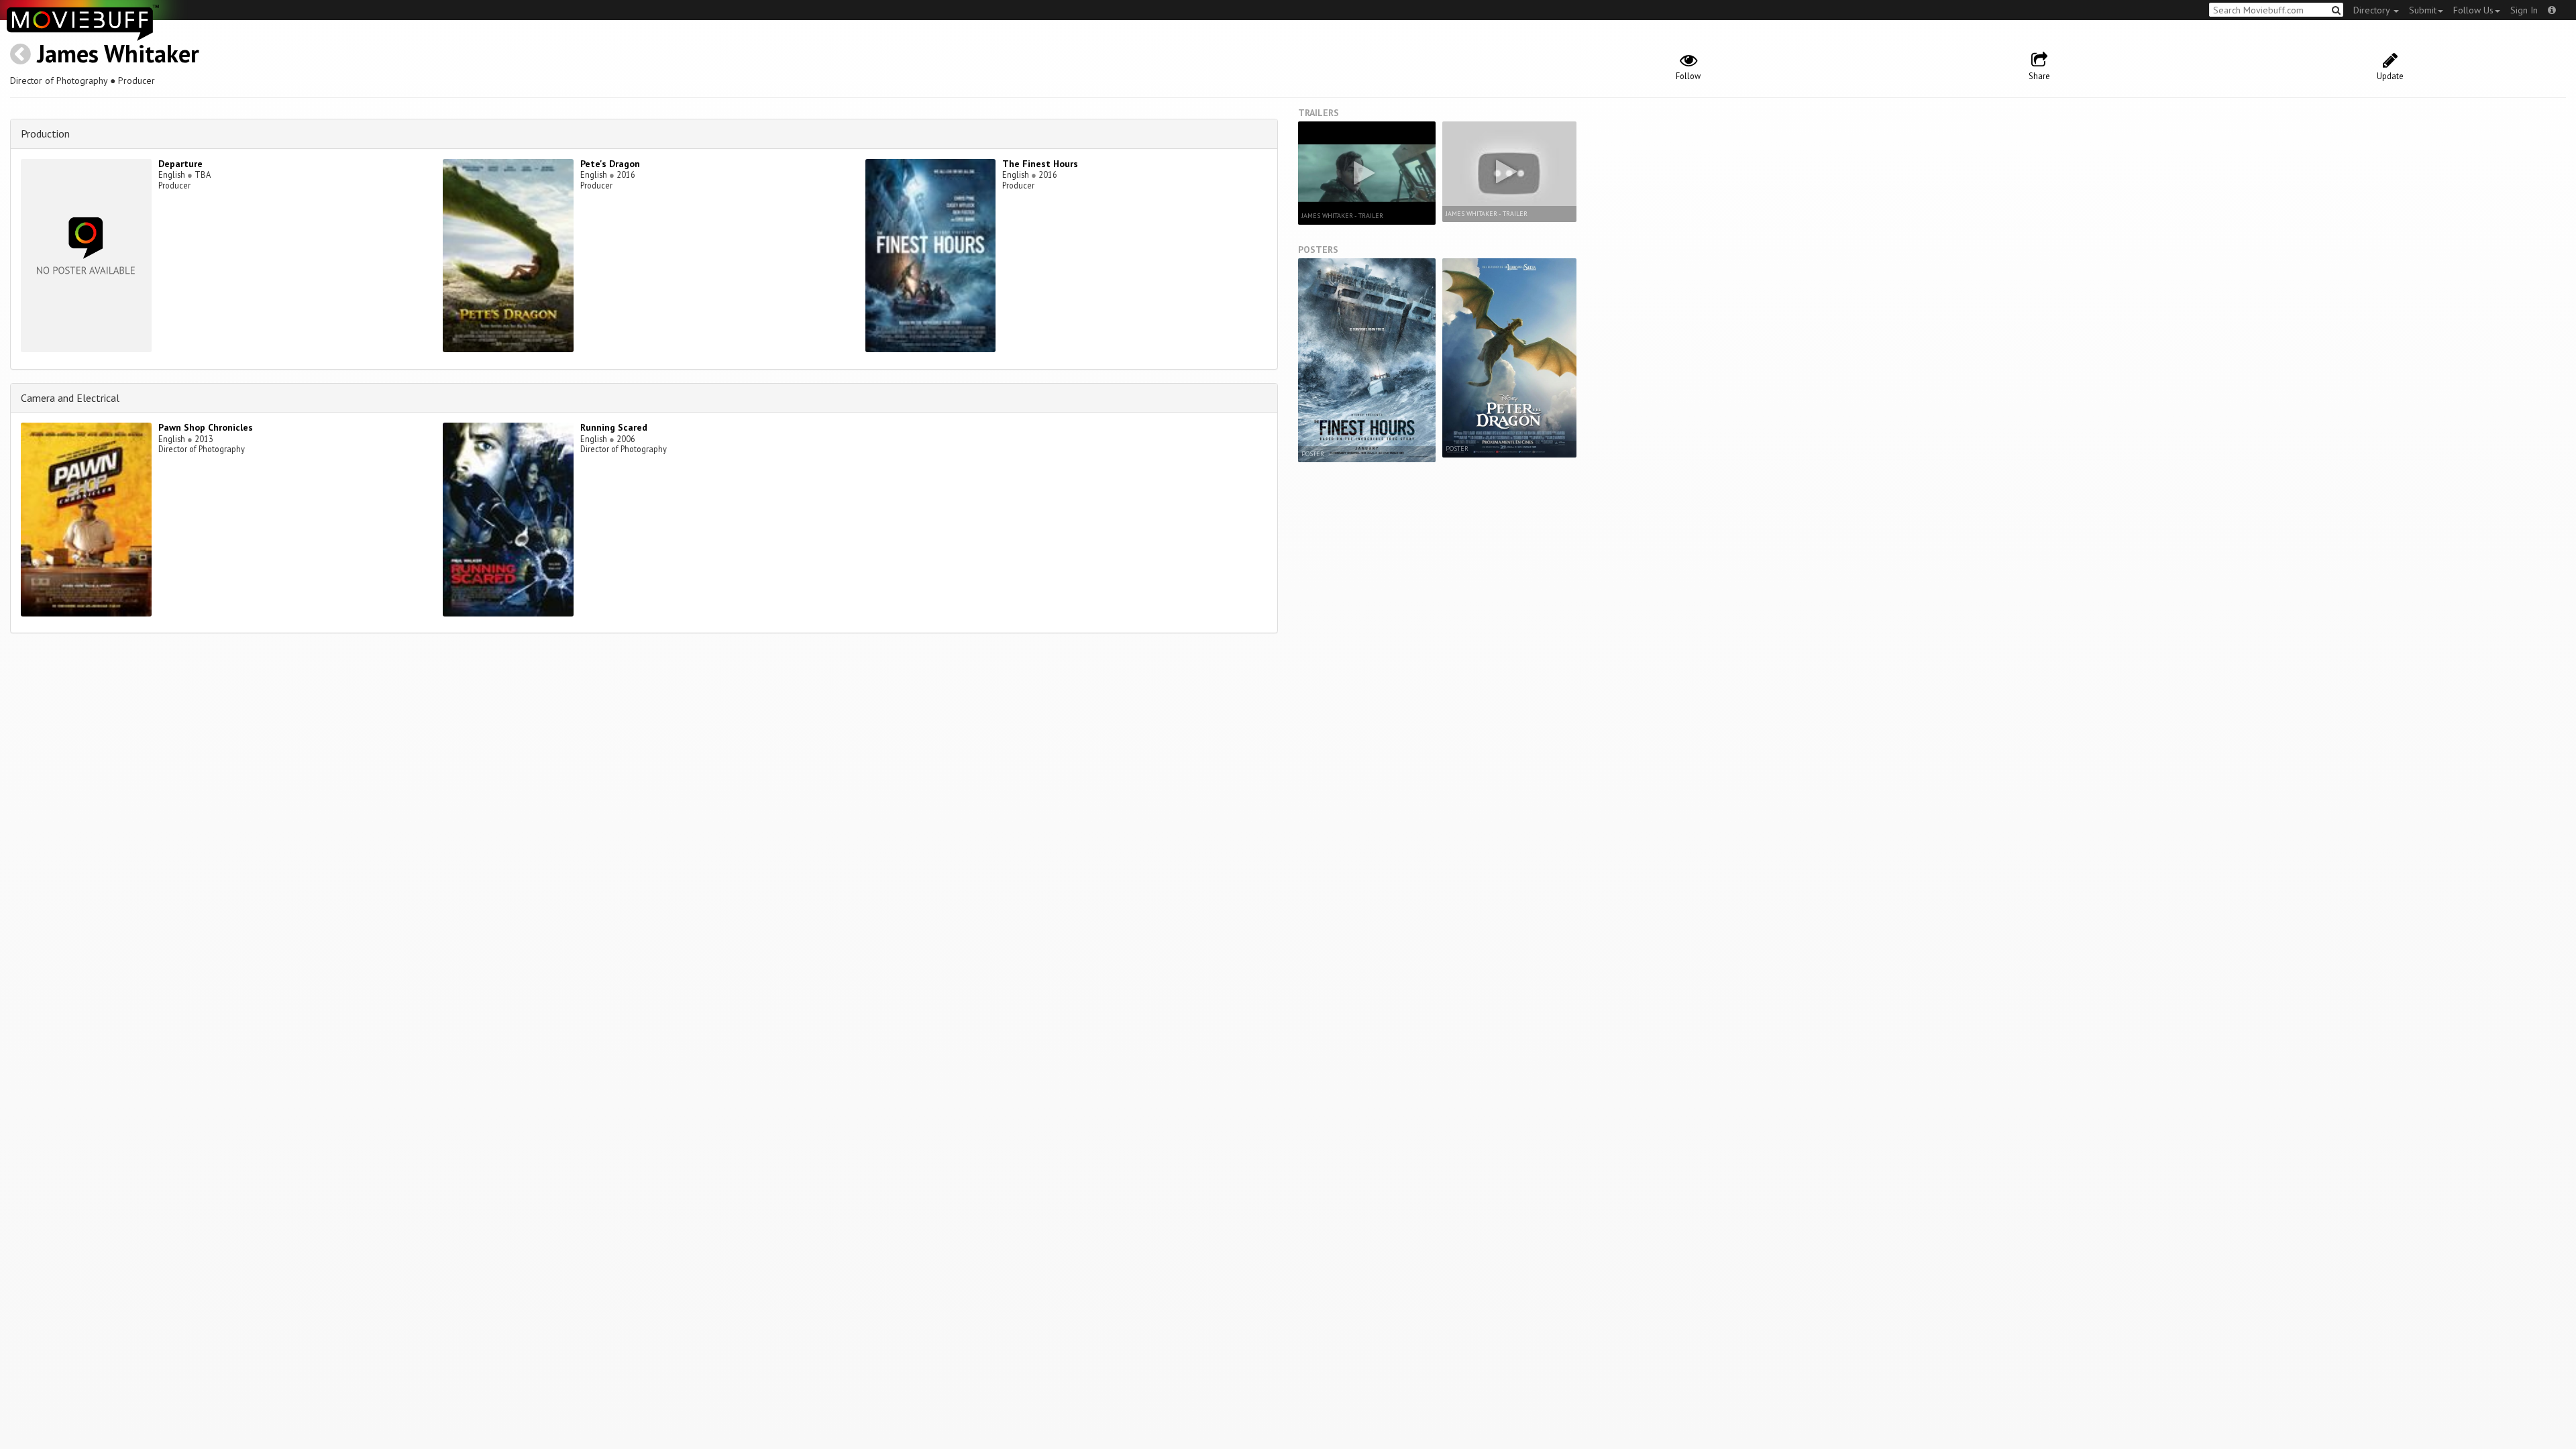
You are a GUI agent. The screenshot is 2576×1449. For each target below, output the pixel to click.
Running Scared (614, 427)
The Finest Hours (1040, 164)
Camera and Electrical (70, 398)
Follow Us (2473, 10)
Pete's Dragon (610, 164)
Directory (2373, 10)
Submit (2423, 10)
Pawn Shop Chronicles (206, 427)
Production (45, 133)
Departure (180, 164)
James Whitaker (118, 53)
